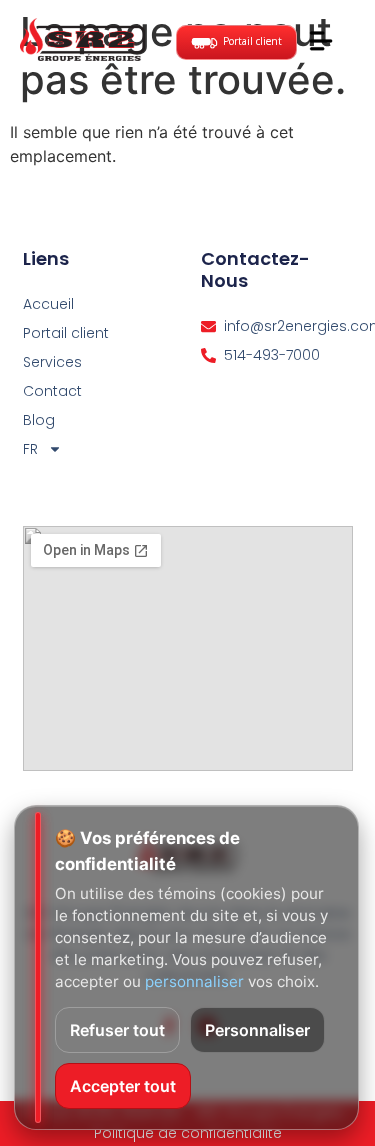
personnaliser (194, 981)
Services (52, 362)
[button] (321, 42)
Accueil (48, 304)
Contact (52, 391)
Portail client (66, 333)
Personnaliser (257, 1030)
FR (30, 449)
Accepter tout (123, 1086)
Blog (39, 420)
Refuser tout (117, 1030)
